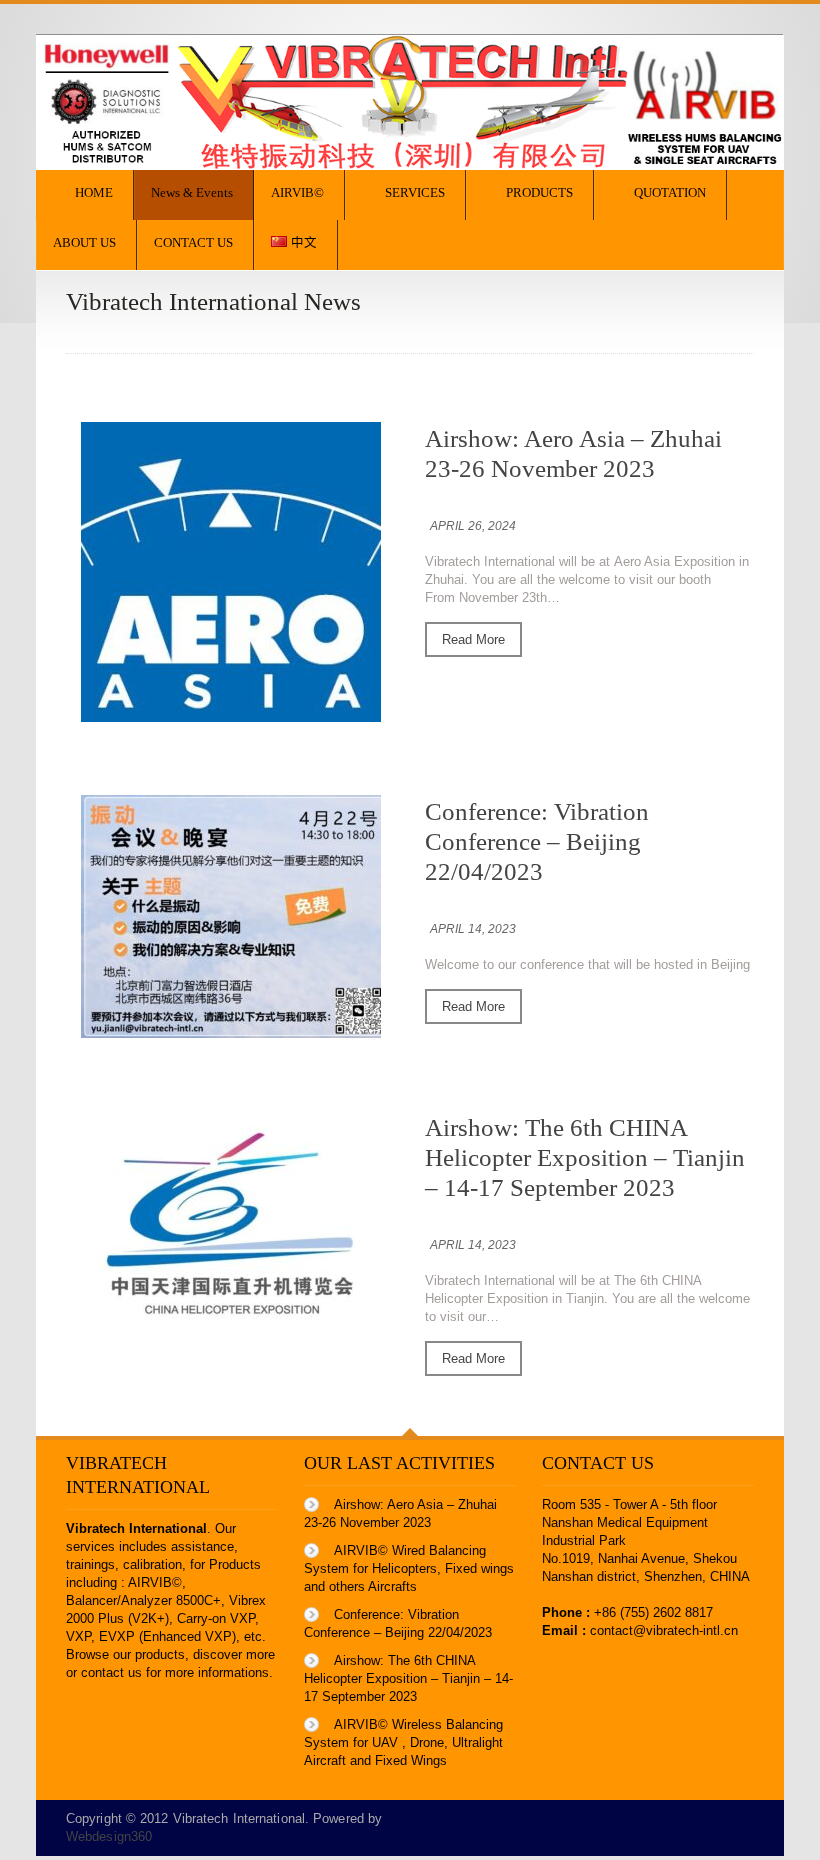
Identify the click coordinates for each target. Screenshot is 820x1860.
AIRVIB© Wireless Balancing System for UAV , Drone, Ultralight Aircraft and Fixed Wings (403, 1742)
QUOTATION (670, 193)
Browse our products (125, 1654)
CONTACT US (193, 243)
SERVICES (415, 193)
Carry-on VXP (216, 1618)
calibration (152, 1564)
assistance (202, 1546)
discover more (234, 1654)
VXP (78, 1636)
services (90, 1546)
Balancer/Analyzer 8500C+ (143, 1600)
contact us (111, 1672)
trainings (90, 1564)
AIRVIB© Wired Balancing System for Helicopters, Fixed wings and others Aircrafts (409, 1568)
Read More (473, 639)
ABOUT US (84, 243)
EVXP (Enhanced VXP (165, 1636)
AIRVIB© (297, 193)
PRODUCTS (539, 193)
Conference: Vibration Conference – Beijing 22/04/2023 (537, 841)
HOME (94, 193)
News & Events (192, 193)
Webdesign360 (109, 1836)
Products (235, 1564)
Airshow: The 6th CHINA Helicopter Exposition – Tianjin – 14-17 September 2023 (585, 1157)
